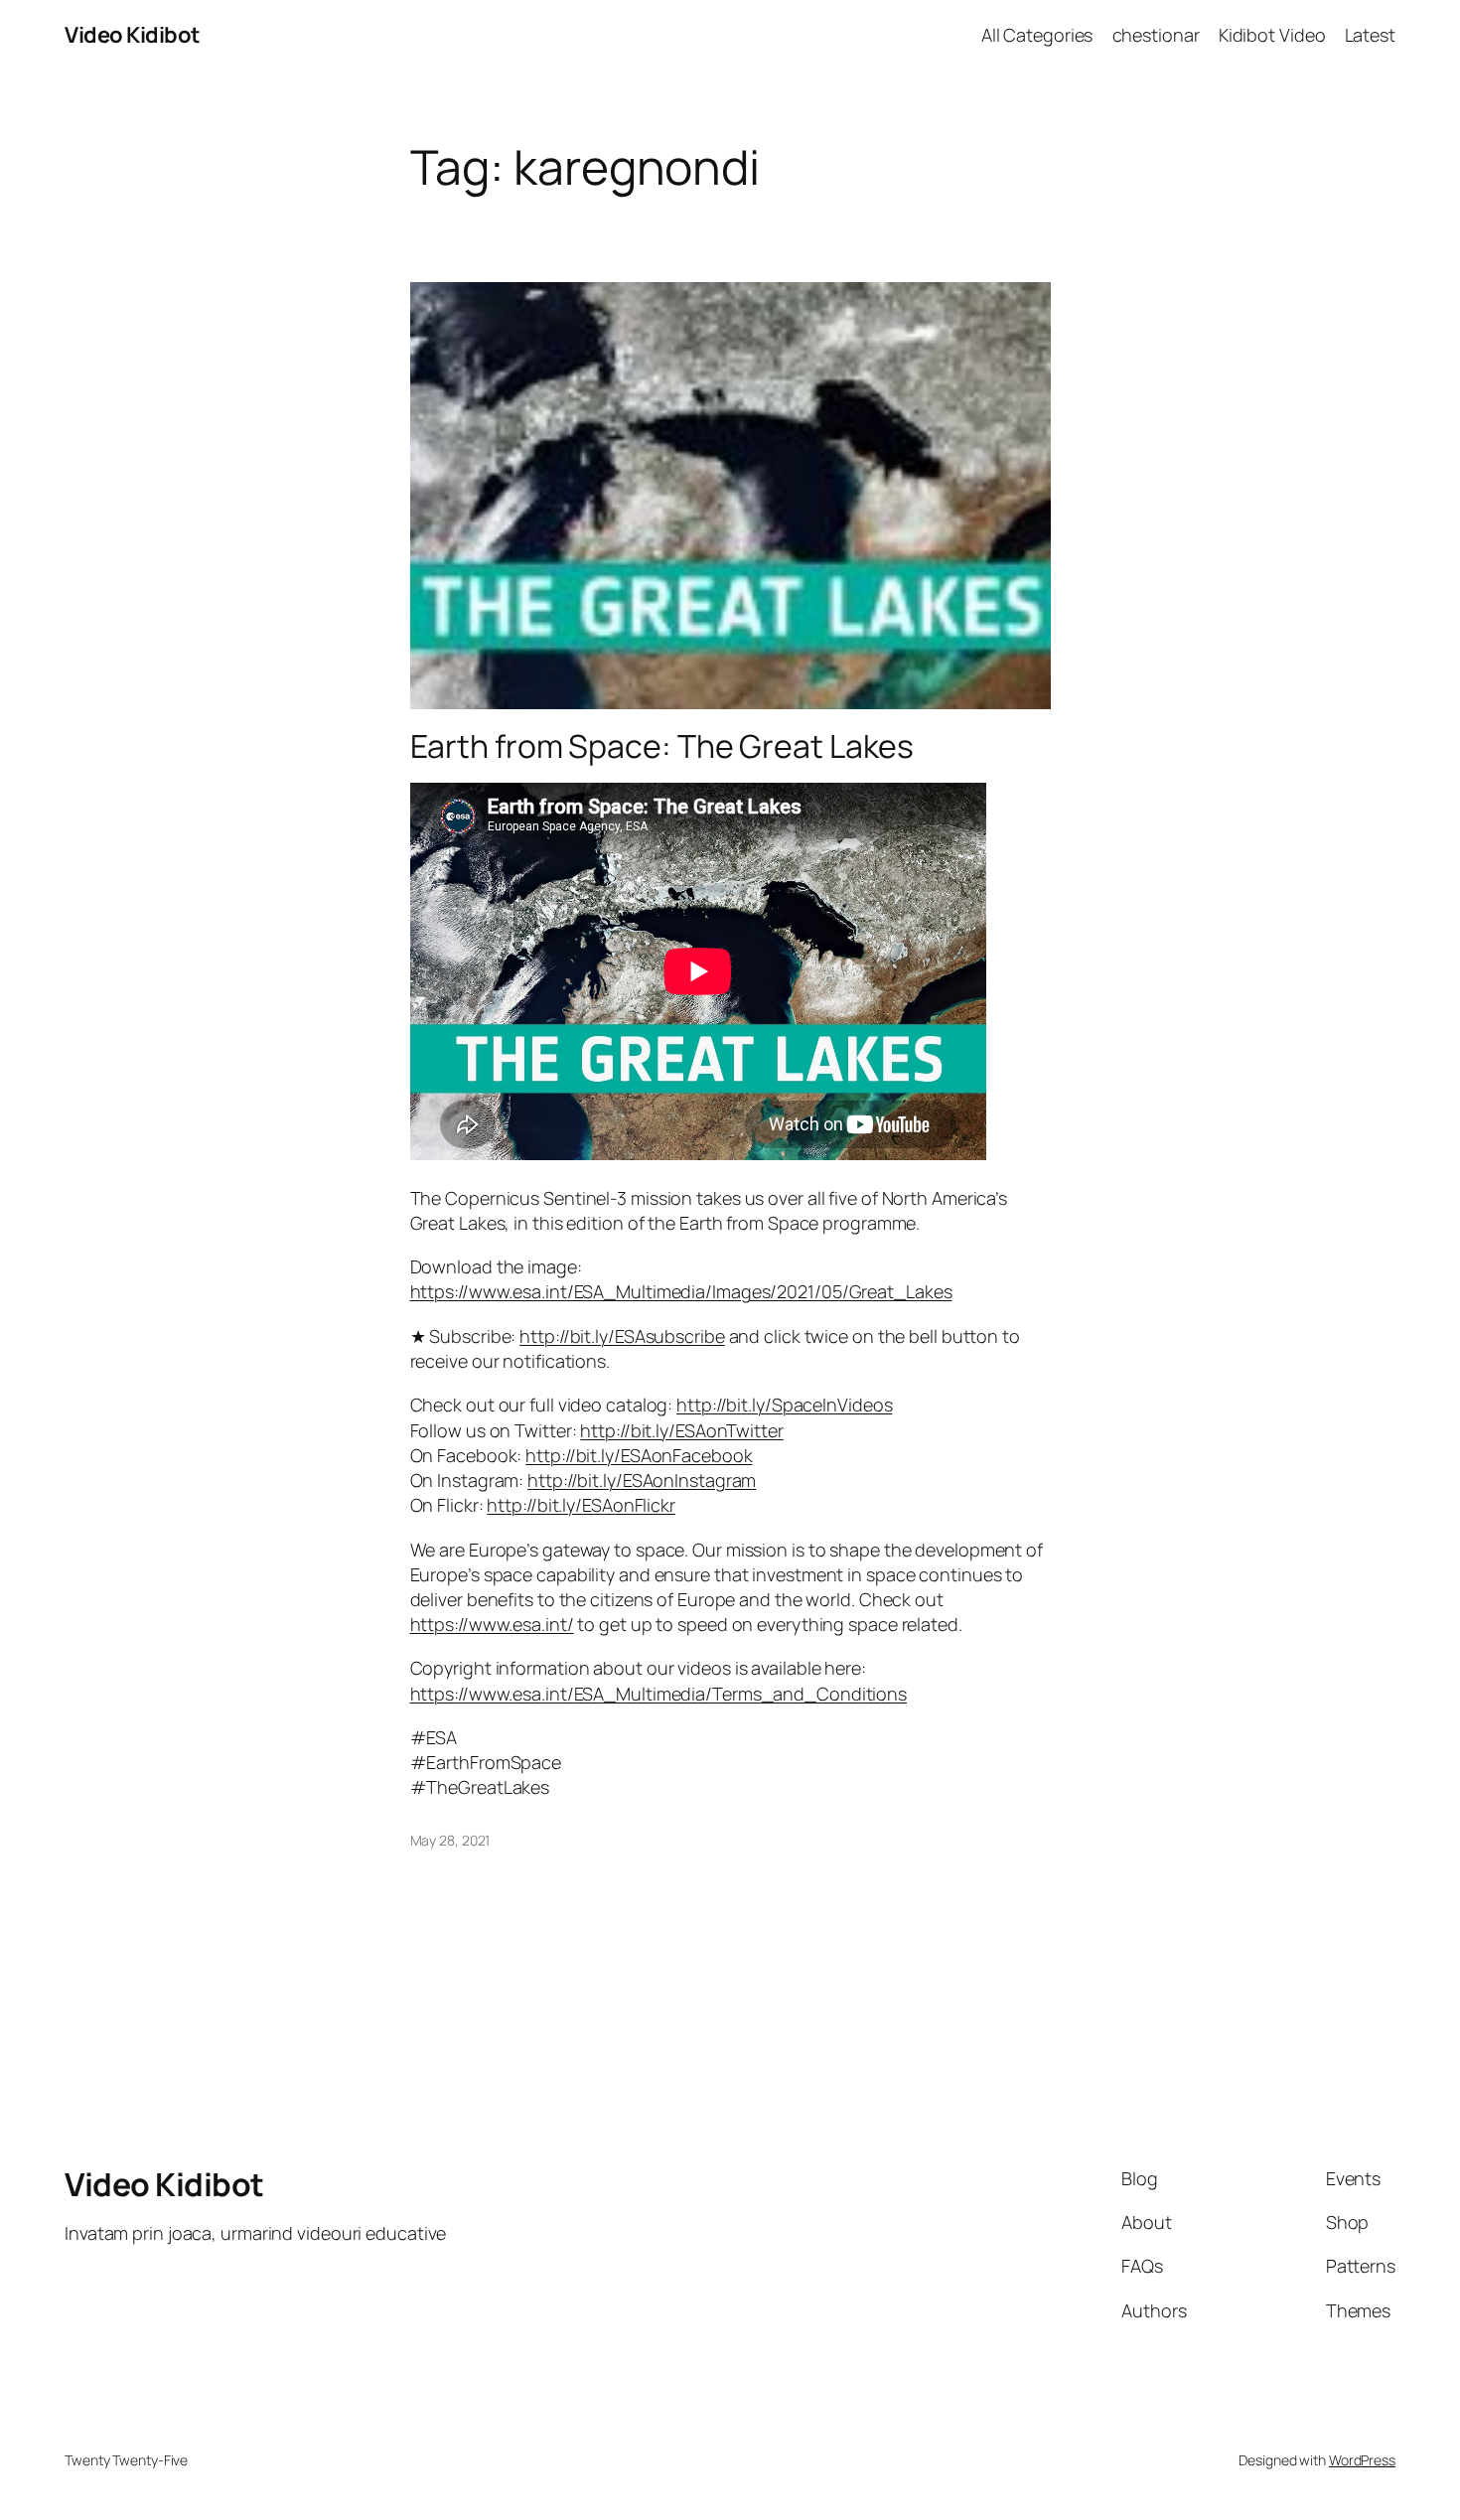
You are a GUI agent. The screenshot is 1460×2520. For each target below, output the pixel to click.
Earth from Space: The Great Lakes (662, 746)
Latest (1370, 35)
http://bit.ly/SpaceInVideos (784, 1405)
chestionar (1156, 35)
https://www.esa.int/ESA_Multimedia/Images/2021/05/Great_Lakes (681, 1291)
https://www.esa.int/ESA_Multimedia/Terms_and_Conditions (659, 1694)
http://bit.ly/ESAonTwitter (681, 1430)
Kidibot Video (1272, 35)
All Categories (1037, 35)
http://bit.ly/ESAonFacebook (639, 1455)
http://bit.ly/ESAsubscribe (622, 1336)
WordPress (1362, 2460)
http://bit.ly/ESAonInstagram (642, 1480)
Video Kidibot (133, 35)
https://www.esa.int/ (492, 1624)
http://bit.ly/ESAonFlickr (581, 1505)
